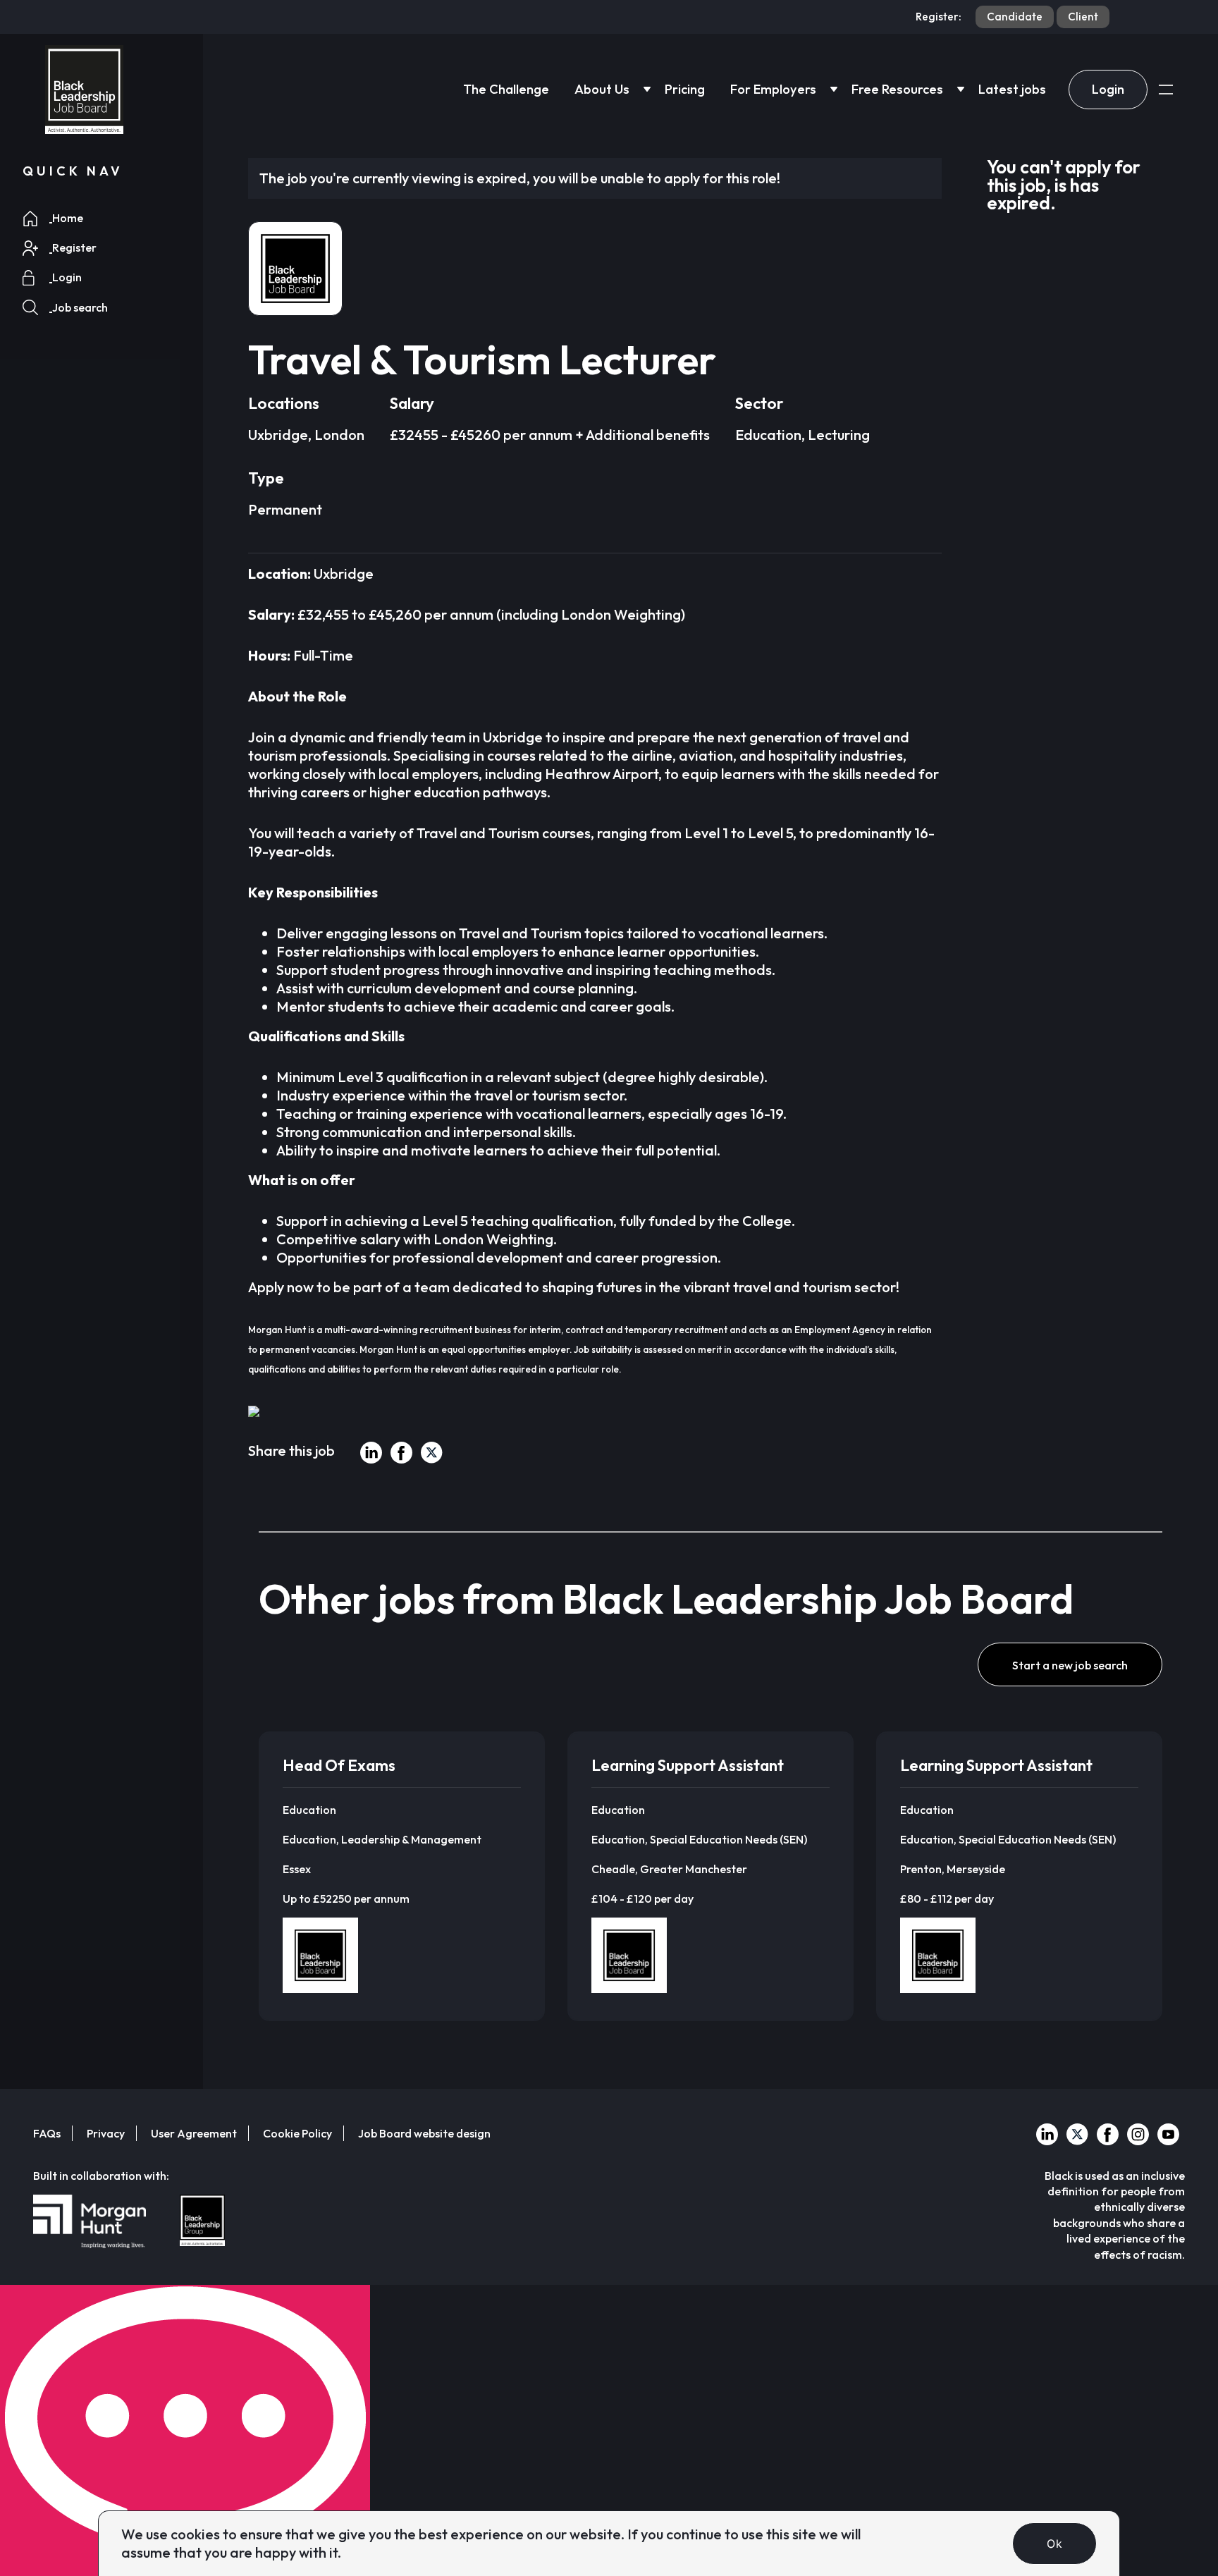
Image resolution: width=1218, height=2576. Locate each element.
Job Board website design (424, 2133)
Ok (1054, 2544)
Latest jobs (1012, 89)
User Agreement (194, 2133)
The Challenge (506, 89)
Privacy (106, 2133)
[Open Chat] (185, 2430)
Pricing (685, 89)
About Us (602, 89)
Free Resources (897, 89)
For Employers (773, 89)
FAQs (47, 2133)
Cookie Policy (297, 2133)
